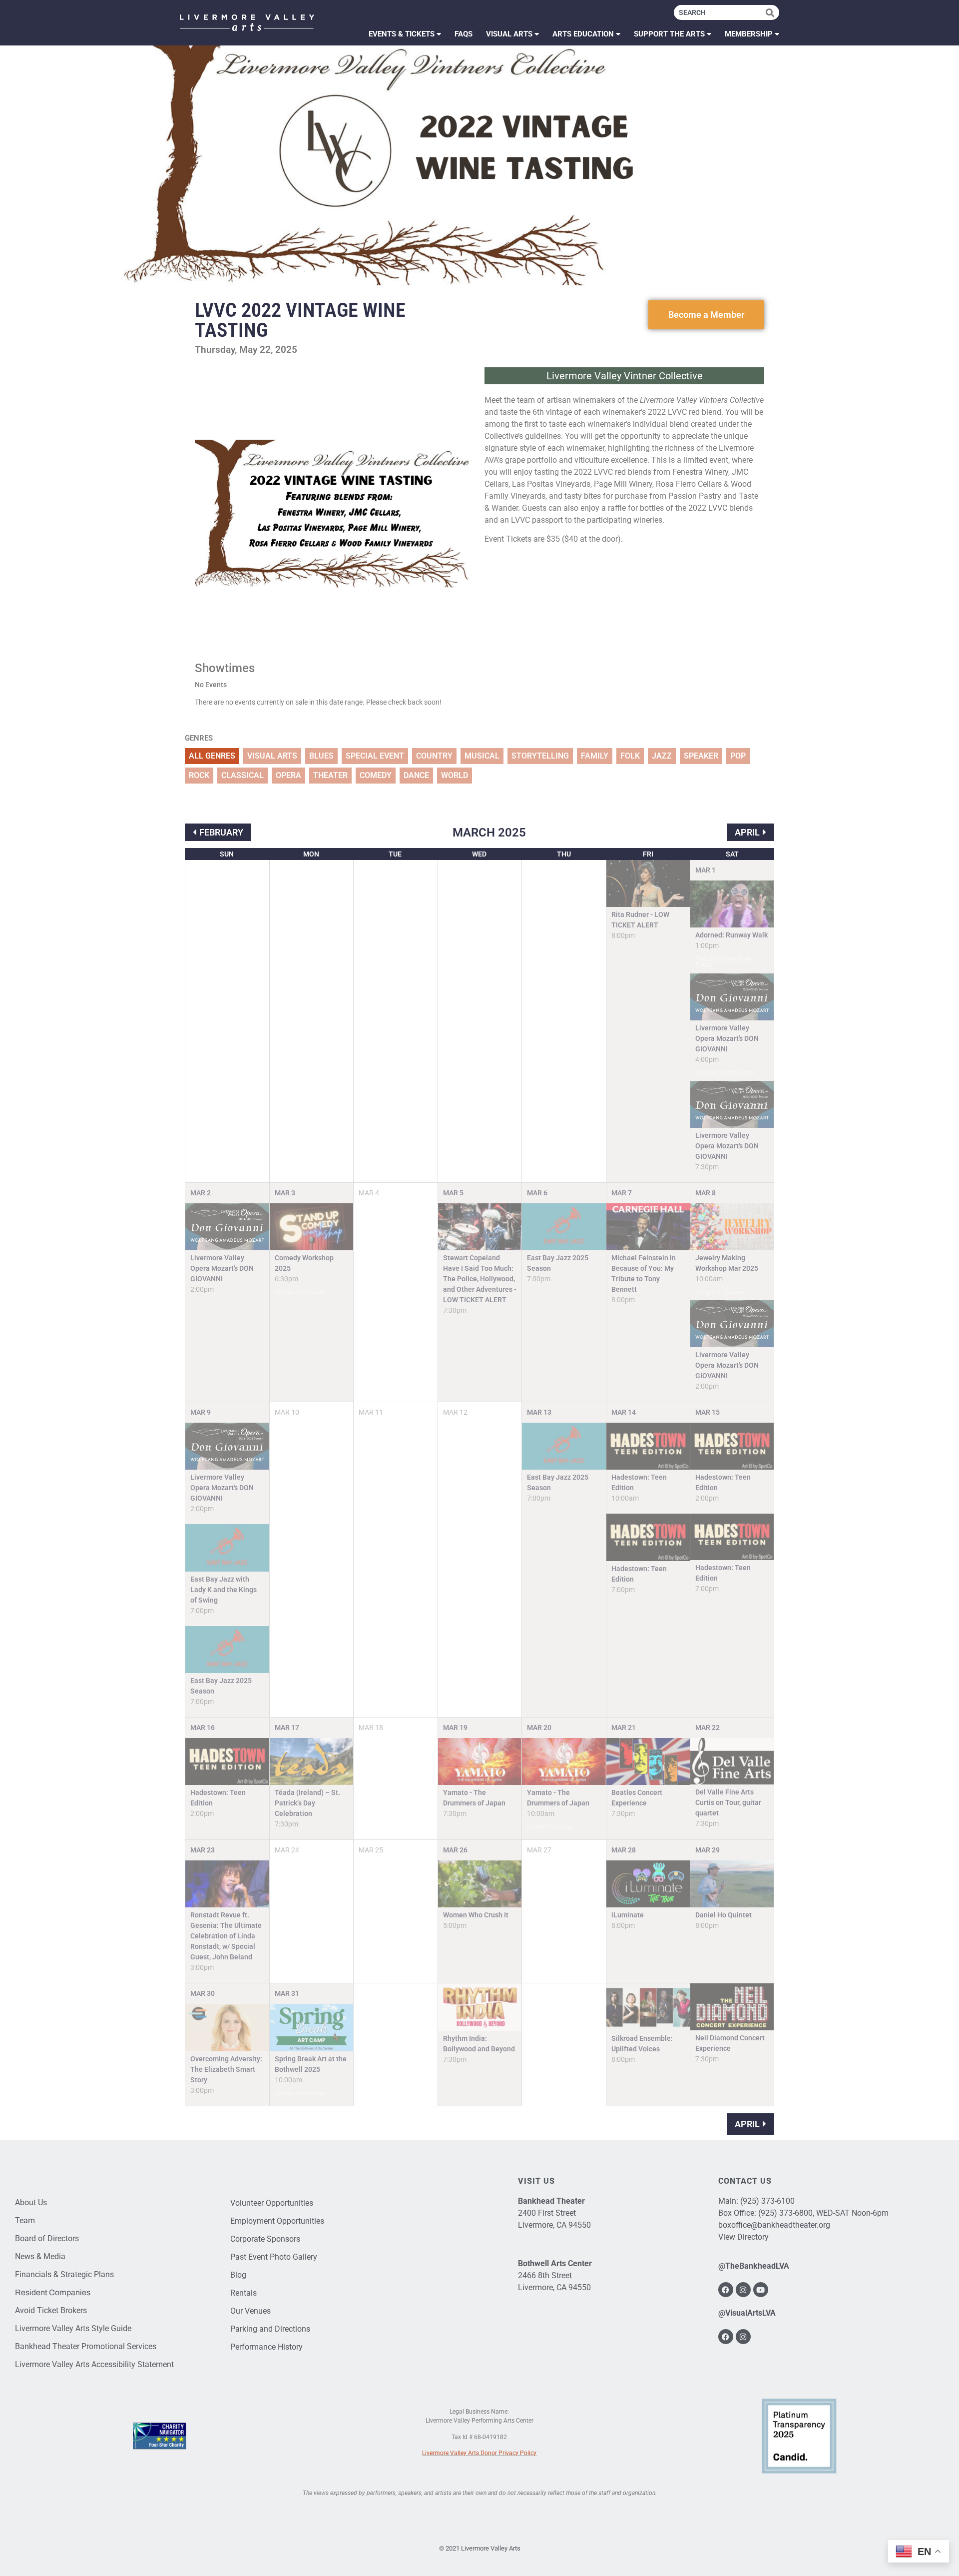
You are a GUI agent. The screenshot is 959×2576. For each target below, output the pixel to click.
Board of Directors (47, 2238)
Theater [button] (330, 775)
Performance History (266, 2347)
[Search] (772, 12)
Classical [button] (242, 775)
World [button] (455, 775)
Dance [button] (416, 775)
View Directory (743, 2237)
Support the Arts (669, 34)
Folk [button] (630, 756)
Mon (311, 854)
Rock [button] (199, 775)
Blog (238, 2275)
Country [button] (434, 756)
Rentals (243, 2293)
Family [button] (595, 756)
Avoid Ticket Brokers (51, 2310)
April (747, 832)
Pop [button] (738, 756)
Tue (395, 854)
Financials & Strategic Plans (64, 2274)
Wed (479, 854)
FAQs (464, 34)
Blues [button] (321, 756)
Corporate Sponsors (265, 2239)
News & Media (40, 2256)
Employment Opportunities (277, 2221)
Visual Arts (509, 34)
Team (25, 2220)
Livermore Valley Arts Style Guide (73, 2328)
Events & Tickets (402, 34)
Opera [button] (288, 775)
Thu (564, 854)
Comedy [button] (376, 775)
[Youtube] (761, 2290)
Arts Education (583, 34)
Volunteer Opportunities (272, 2203)
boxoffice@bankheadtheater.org (774, 2225)
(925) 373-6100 (767, 2201)
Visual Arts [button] (272, 756)
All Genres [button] (212, 756)
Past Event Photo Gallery (274, 2257)
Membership (749, 34)
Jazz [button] (662, 756)
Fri (648, 854)
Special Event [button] (375, 756)
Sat (732, 854)
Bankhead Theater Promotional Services (86, 2346)
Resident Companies (53, 2292)
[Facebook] (726, 2290)
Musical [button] (482, 756)
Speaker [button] (701, 756)
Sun (227, 854)
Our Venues (250, 2311)
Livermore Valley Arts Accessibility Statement (94, 2364)
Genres (199, 738)
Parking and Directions (270, 2329)
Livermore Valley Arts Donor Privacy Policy (479, 2453)
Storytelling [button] (540, 756)
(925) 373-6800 (785, 2213)
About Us (31, 2202)
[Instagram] (743, 2290)
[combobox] (720, 12)
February (221, 832)
